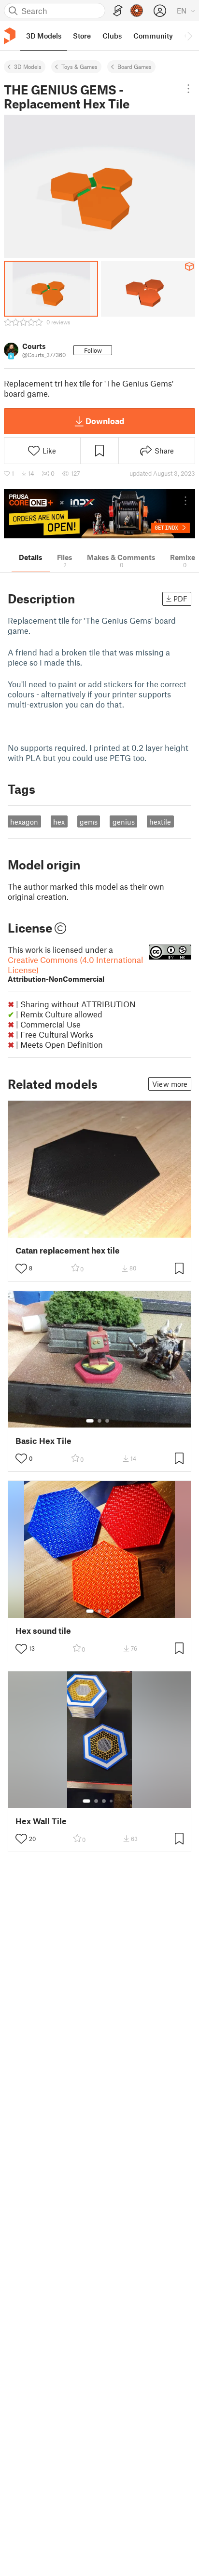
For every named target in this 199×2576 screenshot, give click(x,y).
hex (59, 822)
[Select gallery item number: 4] (112, 1801)
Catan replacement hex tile (68, 1250)
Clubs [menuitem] (112, 36)
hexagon (24, 822)
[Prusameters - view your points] (137, 11)
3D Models (28, 67)
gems (89, 822)
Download (105, 421)
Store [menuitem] (82, 36)
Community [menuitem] (153, 36)
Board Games (135, 67)
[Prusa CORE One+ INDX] (99, 514)
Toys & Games (79, 67)
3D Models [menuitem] (44, 36)
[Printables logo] (10, 36)
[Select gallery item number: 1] (90, 1421)
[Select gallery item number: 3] (107, 1421)
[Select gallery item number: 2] (99, 1421)
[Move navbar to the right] (189, 36)
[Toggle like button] (21, 1268)
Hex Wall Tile (41, 1821)
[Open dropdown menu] (188, 89)
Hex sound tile (43, 1631)
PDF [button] (180, 599)
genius (124, 822)
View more (170, 1084)
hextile (160, 822)
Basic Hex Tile (43, 1441)
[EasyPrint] (118, 11)
